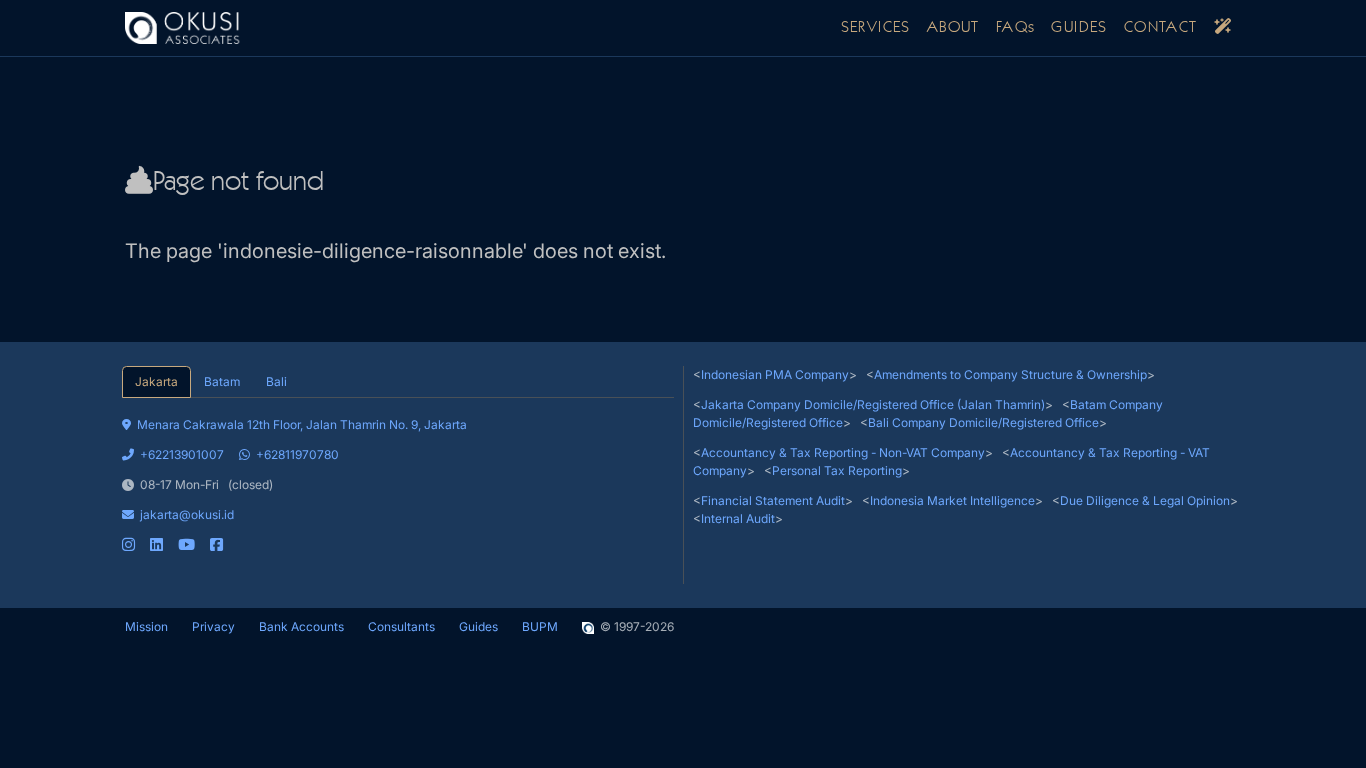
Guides (478, 626)
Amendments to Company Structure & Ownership (1010, 374)
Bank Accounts (301, 626)
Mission (146, 626)
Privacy (213, 626)
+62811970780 (297, 454)
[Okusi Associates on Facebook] (216, 544)
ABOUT (953, 28)
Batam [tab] (222, 381)
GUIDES (1079, 28)
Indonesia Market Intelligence (952, 500)
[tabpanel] (398, 476)
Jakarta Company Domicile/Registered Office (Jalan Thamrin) (873, 404)
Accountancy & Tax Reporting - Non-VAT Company (843, 452)
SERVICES (876, 28)
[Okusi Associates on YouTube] (186, 544)
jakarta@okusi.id (187, 514)
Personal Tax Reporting (837, 470)
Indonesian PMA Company (775, 374)
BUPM (540, 626)
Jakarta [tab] (156, 381)
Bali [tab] (276, 381)
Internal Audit (738, 518)
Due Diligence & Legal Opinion (1145, 500)
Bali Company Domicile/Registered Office (983, 422)
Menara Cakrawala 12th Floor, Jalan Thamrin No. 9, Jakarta (302, 424)
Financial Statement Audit (773, 500)
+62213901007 (182, 454)
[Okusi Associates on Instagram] (128, 544)
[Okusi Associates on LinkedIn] (156, 544)
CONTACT (1161, 28)
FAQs (1016, 28)
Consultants (401, 626)
